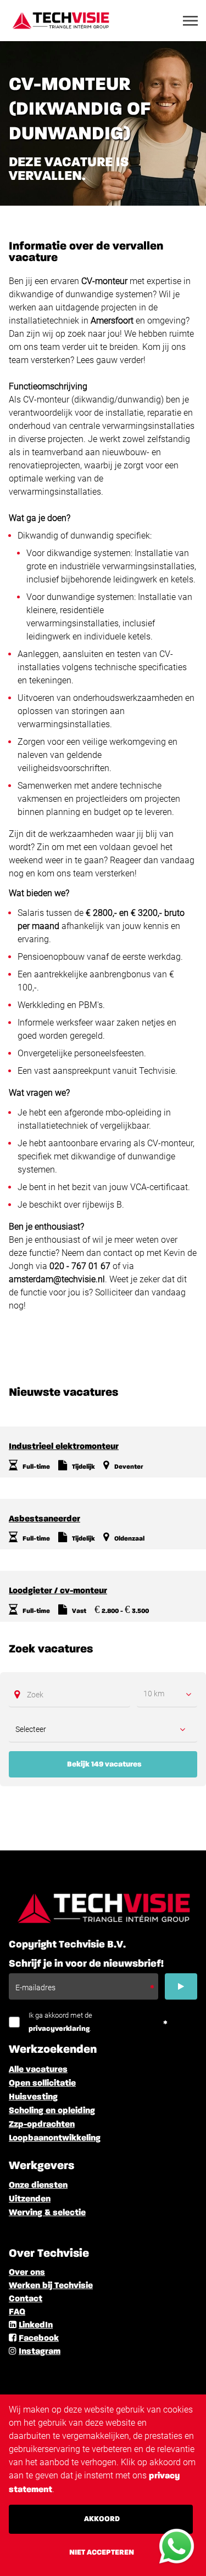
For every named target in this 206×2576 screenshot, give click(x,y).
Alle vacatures (38, 2070)
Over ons (27, 2273)
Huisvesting (33, 2097)
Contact (26, 2299)
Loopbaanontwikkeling (55, 2138)
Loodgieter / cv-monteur (58, 1591)
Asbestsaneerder (44, 1519)
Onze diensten (38, 2186)
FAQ (17, 2312)
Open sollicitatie (42, 2084)
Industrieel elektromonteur (64, 1447)
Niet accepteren (102, 2552)
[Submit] (181, 1986)
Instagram (40, 2352)
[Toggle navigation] (191, 21)
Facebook (39, 2339)
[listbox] (167, 1694)
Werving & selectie (47, 2213)
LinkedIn (36, 2325)
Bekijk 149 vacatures (104, 1764)
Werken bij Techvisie (51, 2286)
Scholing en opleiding (52, 2111)
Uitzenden (30, 2199)
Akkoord (102, 2519)
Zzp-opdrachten (42, 2125)
